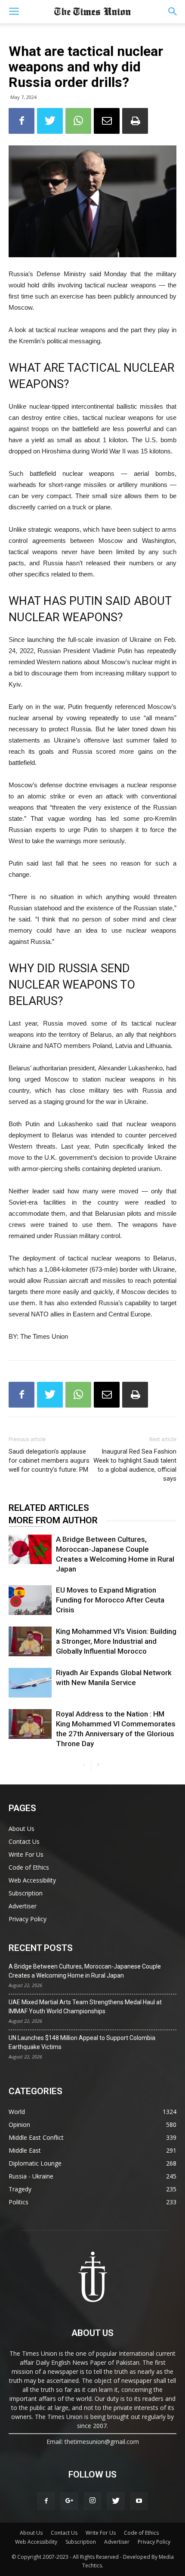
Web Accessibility (32, 1880)
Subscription (26, 1893)
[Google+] (69, 2501)
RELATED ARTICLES (49, 1508)
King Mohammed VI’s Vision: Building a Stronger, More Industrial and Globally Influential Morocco (116, 1641)
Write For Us (26, 1854)
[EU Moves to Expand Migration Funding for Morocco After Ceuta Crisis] (30, 1600)
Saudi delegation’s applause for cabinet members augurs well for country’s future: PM (49, 1461)
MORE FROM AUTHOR (53, 1520)
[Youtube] (139, 2501)
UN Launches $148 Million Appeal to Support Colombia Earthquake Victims (82, 2042)
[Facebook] (46, 2501)
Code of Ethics (29, 1867)
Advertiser (23, 1906)
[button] (173, 12)
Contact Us (24, 1841)
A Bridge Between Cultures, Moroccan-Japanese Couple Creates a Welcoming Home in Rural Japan (85, 1971)
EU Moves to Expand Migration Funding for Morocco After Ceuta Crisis (110, 1600)
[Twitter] (116, 2501)
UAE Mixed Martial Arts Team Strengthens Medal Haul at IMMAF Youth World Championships (85, 2007)
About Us (22, 1829)
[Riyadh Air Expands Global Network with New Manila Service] (30, 1683)
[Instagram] (92, 2501)
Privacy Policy (28, 1919)
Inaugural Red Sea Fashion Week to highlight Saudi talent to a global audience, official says (135, 1465)
